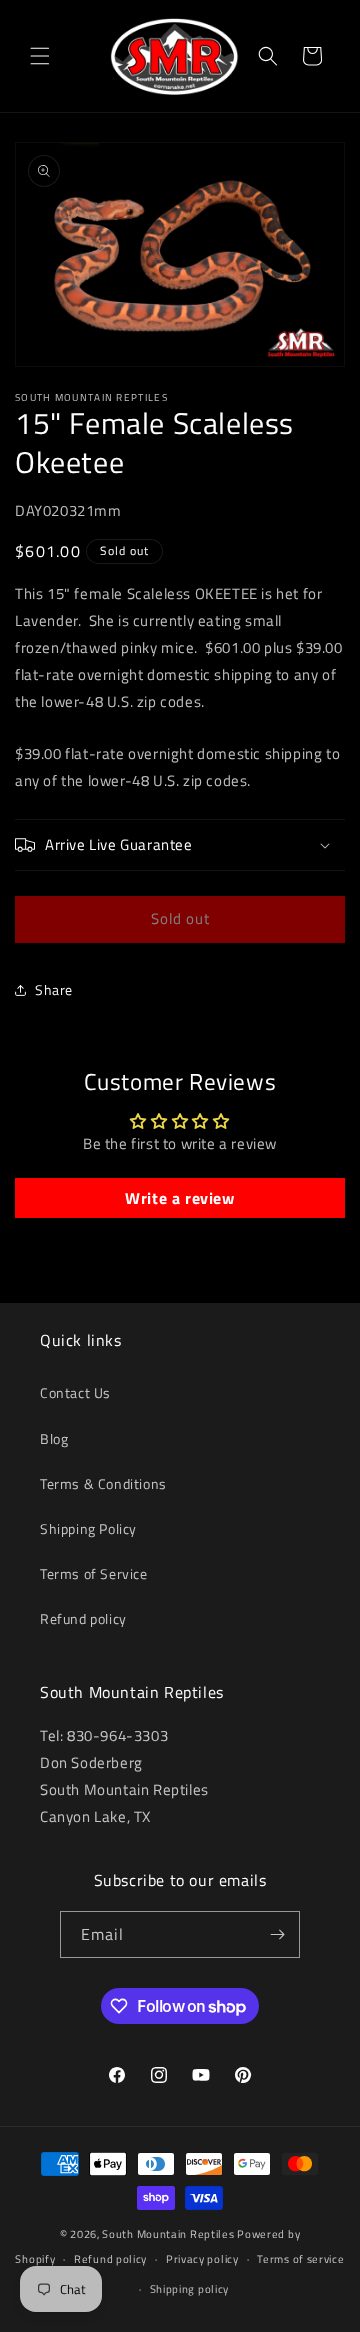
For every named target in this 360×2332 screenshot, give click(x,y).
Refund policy (83, 1618)
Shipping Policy (88, 1528)
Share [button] (54, 989)
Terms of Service (94, 1573)
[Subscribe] (277, 1934)
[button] (40, 56)
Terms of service (300, 2259)
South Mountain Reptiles (168, 2234)
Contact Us (75, 1392)
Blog (54, 1438)
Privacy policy (202, 2259)
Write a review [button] (179, 1198)
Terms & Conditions (103, 1483)
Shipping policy (190, 2289)
